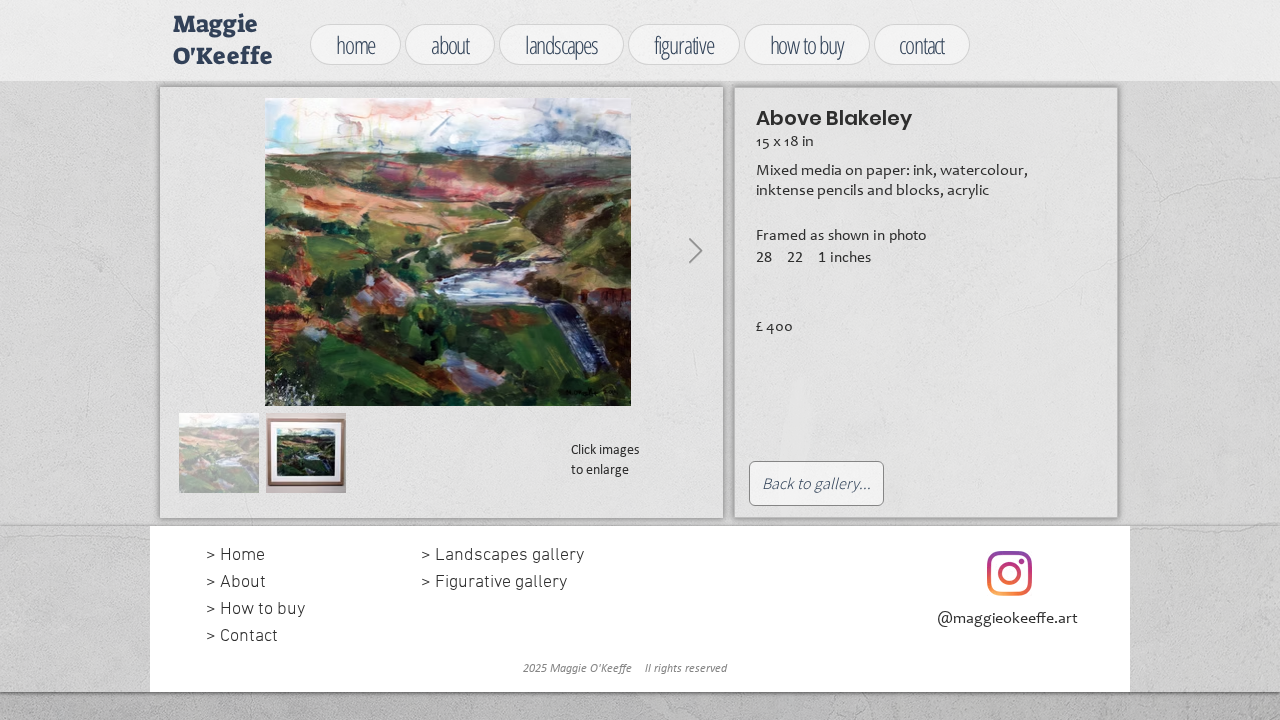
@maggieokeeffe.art (1007, 619)
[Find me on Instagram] (1009, 573)
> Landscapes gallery (506, 555)
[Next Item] (695, 251)
